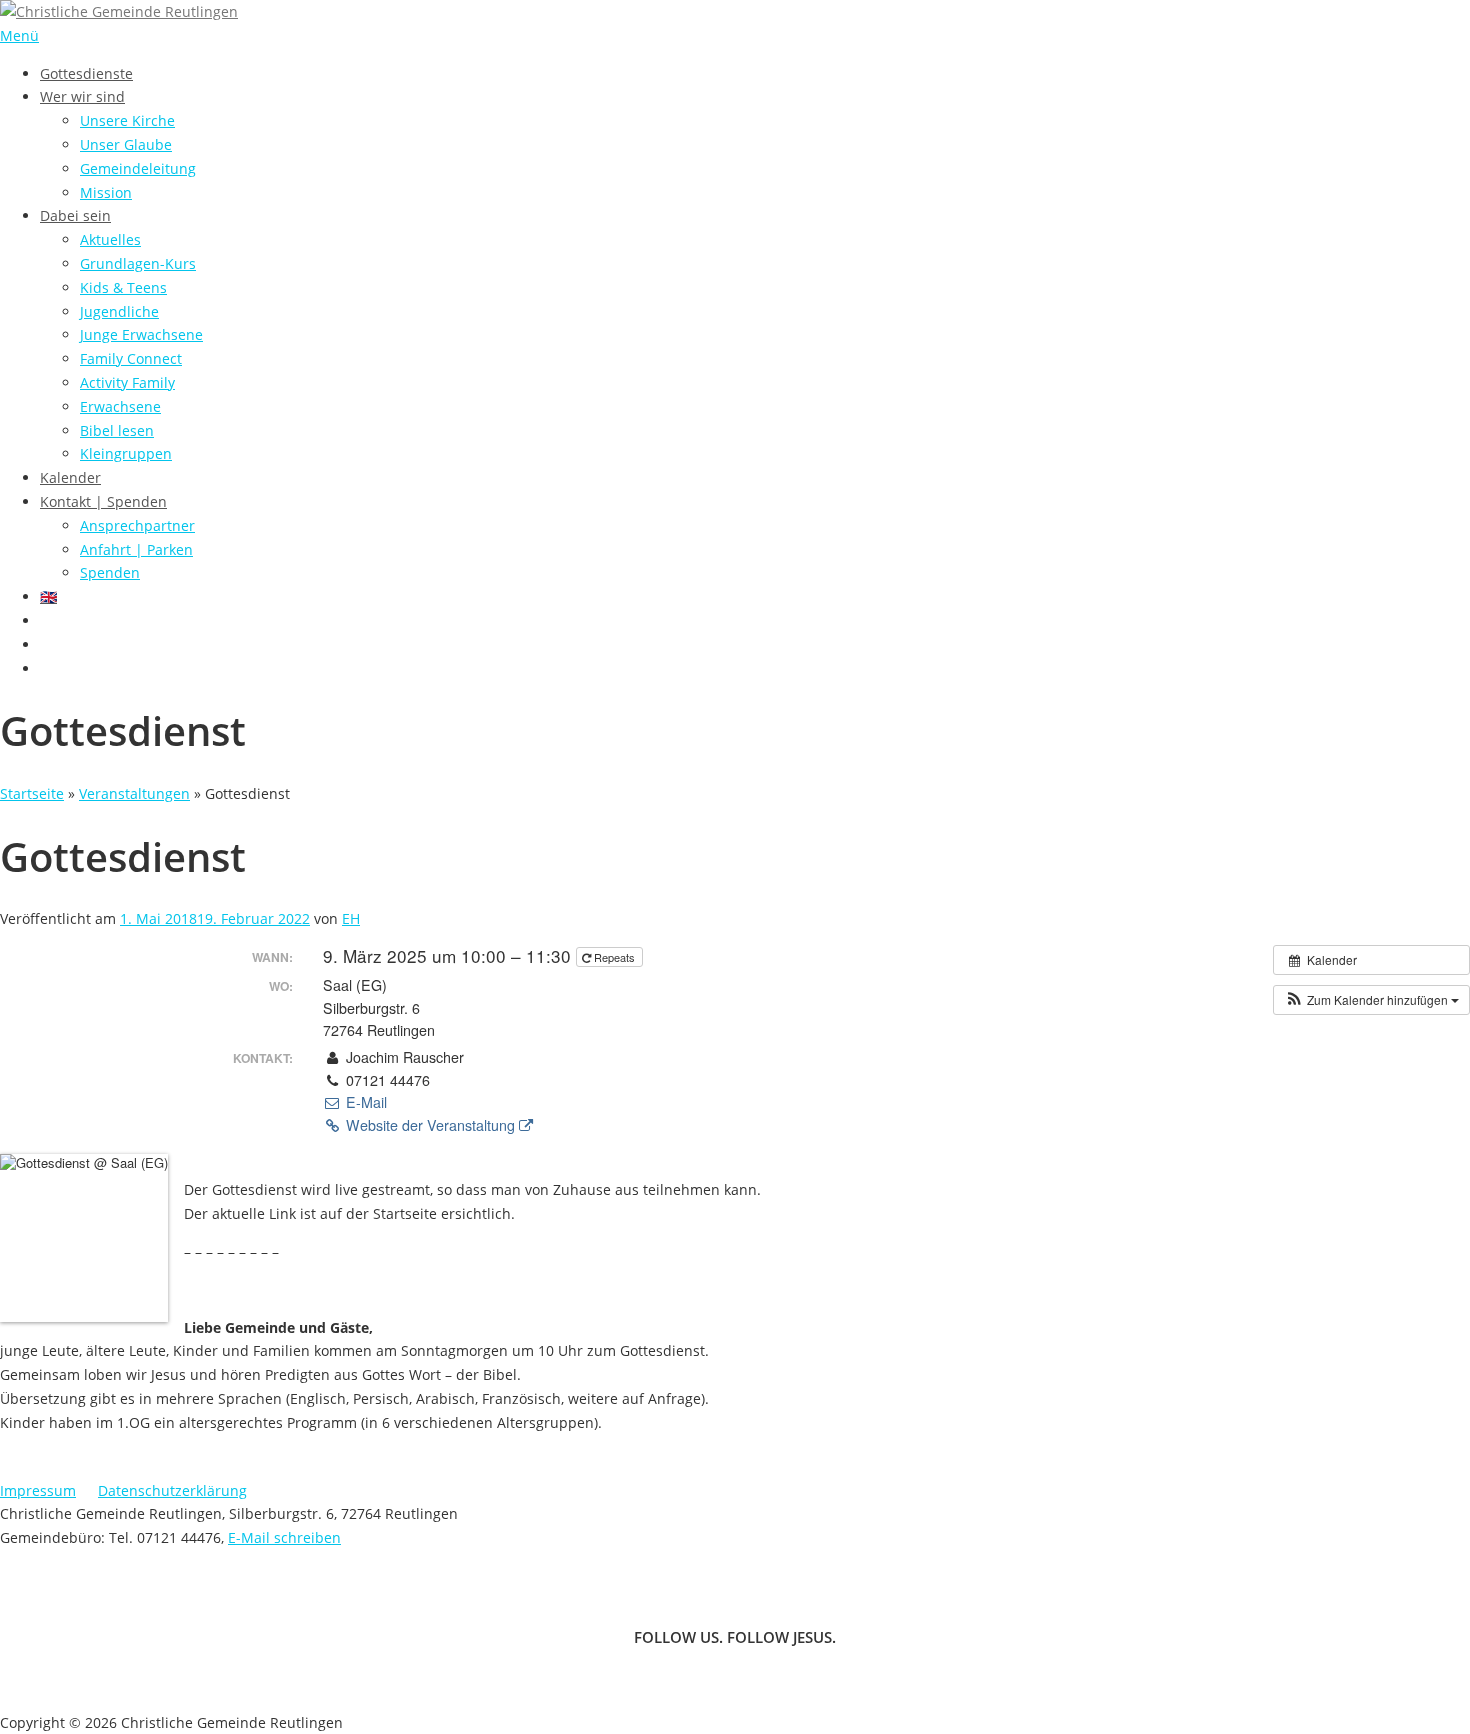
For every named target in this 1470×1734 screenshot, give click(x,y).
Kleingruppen (126, 453)
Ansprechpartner (137, 525)
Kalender (70, 477)
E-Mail (364, 1102)
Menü (19, 35)
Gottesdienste (86, 73)
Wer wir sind (82, 96)
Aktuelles (110, 239)
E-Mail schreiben (284, 1537)
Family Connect (131, 358)
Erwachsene (120, 406)
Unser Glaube (126, 144)
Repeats (614, 957)
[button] (1371, 1000)
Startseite (32, 793)
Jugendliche (119, 311)
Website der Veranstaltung (430, 1125)
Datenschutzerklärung (172, 1490)
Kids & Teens (123, 287)
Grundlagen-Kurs (138, 263)
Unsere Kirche (127, 120)
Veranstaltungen (134, 793)
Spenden (110, 572)
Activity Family (127, 382)
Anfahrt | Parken (136, 549)
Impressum (38, 1490)
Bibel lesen (117, 430)
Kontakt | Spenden (103, 501)
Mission (106, 192)
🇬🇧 (48, 596)
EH (351, 918)
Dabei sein (75, 215)
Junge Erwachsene (141, 334)
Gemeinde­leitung (138, 168)
